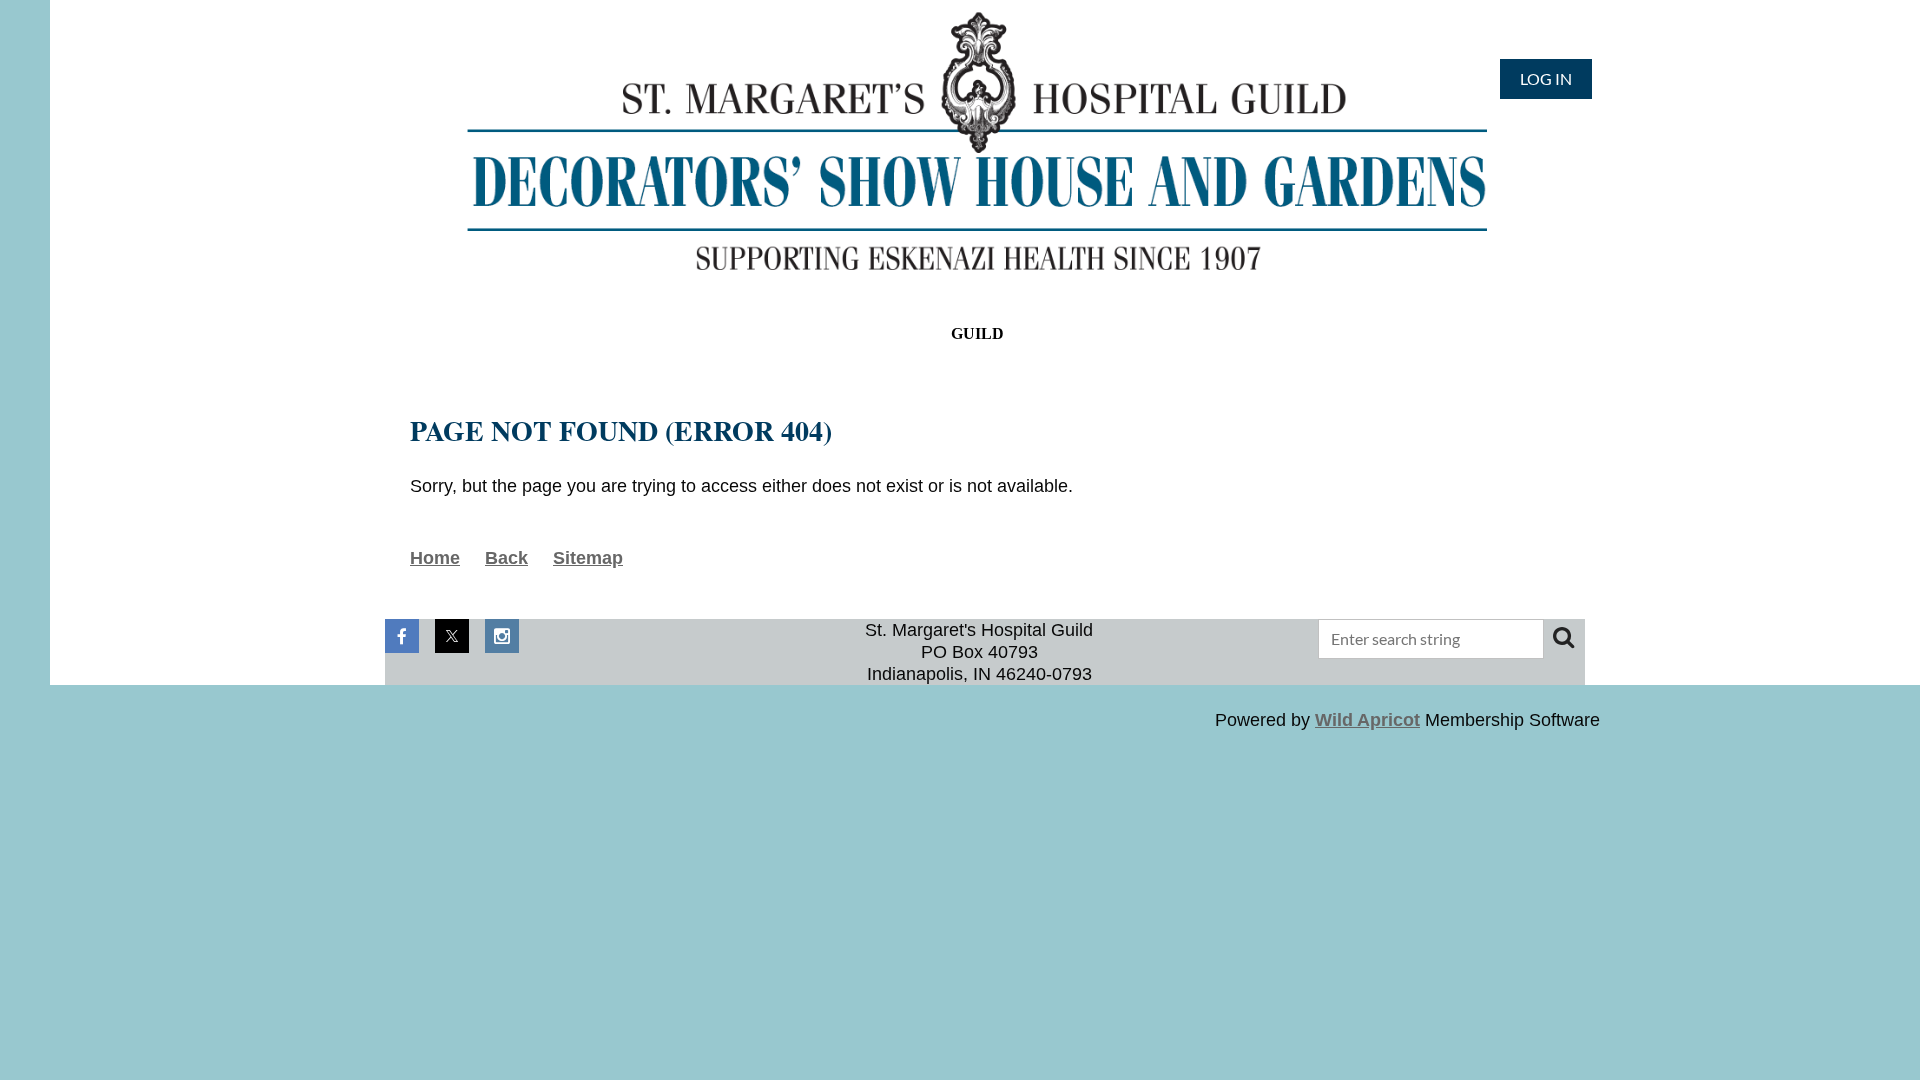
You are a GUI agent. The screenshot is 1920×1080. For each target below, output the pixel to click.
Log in (1546, 78)
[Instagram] (502, 636)
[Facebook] (402, 636)
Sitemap (588, 558)
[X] (452, 636)
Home (435, 558)
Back (506, 558)
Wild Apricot (1367, 720)
